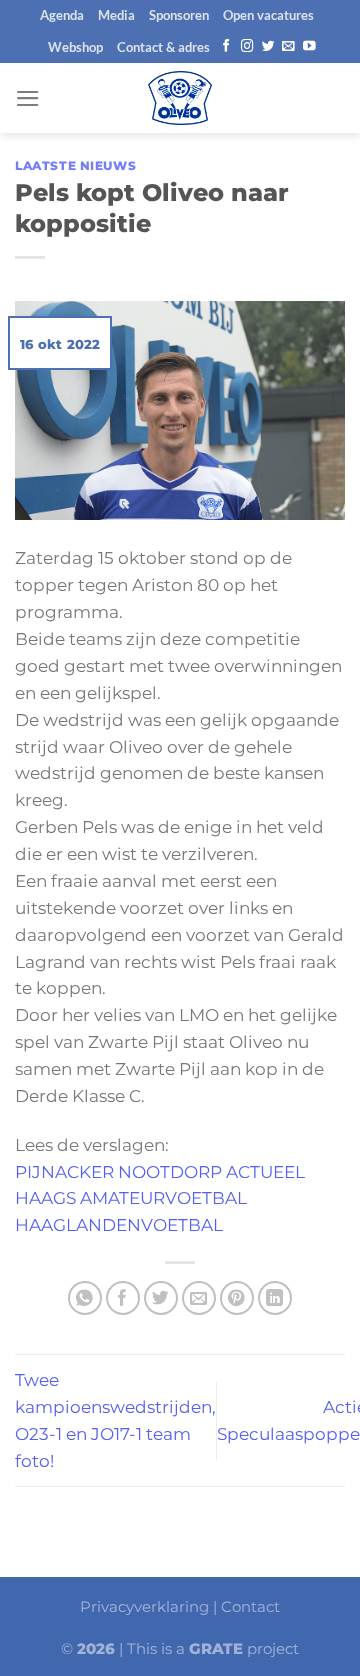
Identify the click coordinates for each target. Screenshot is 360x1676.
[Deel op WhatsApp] (85, 1298)
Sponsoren (179, 15)
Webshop (75, 47)
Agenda (62, 15)
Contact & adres (163, 47)
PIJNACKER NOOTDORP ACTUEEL (160, 1172)
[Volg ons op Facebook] (226, 47)
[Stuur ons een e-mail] (288, 47)
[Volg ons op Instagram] (247, 47)
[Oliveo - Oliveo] (180, 98)
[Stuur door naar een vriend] (199, 1298)
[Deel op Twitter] (161, 1298)
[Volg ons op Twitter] (268, 47)
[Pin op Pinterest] (237, 1298)
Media (116, 15)
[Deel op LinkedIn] (275, 1298)
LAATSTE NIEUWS (75, 166)
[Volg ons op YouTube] (309, 47)
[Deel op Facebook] (123, 1298)
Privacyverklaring (144, 1606)
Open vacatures (268, 15)
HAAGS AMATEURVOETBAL (131, 1198)
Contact (250, 1606)
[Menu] (28, 98)
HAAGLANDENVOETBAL (119, 1225)
